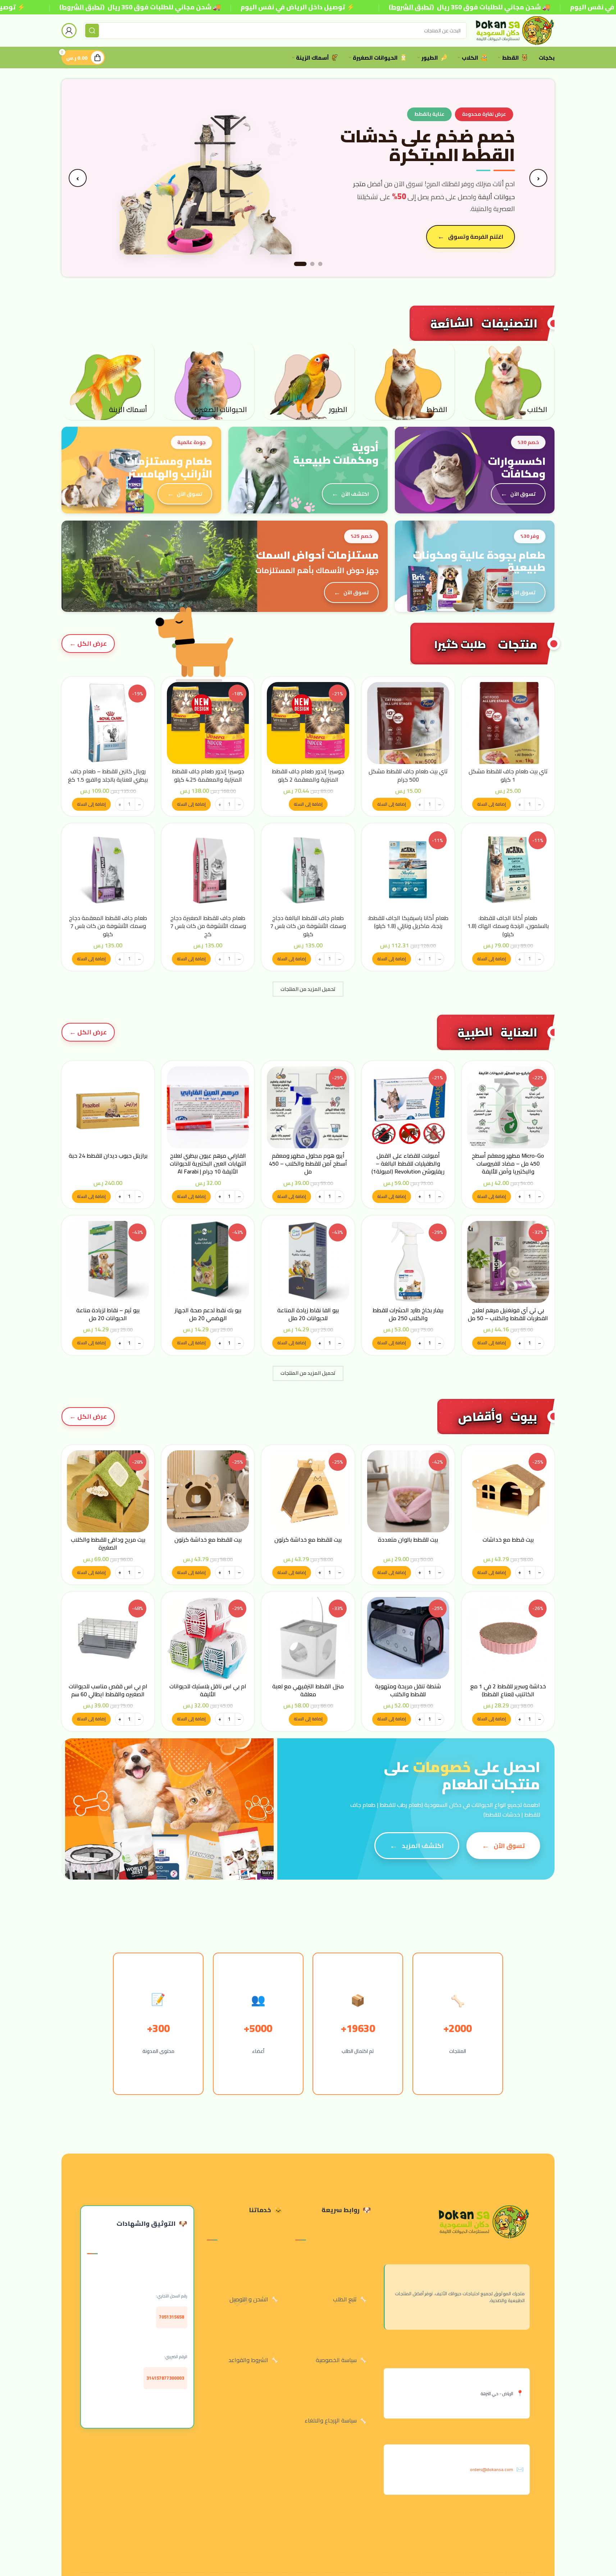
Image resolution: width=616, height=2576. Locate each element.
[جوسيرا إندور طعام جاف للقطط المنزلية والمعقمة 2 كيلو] (308, 723)
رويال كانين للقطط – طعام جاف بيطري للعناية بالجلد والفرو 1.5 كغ (108, 775)
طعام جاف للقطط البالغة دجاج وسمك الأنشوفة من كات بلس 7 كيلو (308, 926)
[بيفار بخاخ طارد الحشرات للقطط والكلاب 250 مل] (408, 1262)
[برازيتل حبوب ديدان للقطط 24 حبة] (108, 1107)
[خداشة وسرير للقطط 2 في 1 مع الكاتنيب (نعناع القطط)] (508, 1638)
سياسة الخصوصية (336, 2360)
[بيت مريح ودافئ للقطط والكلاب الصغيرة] (108, 1491)
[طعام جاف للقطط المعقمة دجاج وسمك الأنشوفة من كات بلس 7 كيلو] (108, 870)
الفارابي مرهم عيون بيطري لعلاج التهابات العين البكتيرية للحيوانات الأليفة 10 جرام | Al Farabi (208, 1164)
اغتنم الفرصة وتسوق (476, 237)
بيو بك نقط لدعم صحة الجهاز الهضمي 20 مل (208, 1314)
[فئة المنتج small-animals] (208, 380)
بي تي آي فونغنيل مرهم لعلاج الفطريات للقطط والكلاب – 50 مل (508, 1314)
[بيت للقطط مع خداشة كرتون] (308, 1491)
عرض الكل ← (88, 643)
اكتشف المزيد (423, 1846)
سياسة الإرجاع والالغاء (331, 2420)
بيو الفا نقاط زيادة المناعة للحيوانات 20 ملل (308, 1314)
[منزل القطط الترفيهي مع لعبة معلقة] (308, 1638)
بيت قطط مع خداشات (508, 1539)
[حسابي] (69, 31)
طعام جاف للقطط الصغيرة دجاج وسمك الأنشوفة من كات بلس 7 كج (208, 926)
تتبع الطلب (345, 2299)
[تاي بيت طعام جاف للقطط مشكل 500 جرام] (408, 723)
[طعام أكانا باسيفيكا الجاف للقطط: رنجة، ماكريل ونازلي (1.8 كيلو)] (408, 870)
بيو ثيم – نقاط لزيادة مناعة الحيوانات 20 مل (108, 1314)
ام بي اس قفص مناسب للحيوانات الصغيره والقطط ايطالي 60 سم (108, 1690)
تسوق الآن (523, 494)
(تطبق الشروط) (82, 7)
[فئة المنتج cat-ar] (408, 380)
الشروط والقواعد (248, 2360)
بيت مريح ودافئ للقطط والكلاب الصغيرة (108, 1543)
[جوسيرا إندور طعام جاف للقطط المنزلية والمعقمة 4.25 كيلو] (208, 723)
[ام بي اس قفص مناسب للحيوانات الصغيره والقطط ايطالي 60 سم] (108, 1638)
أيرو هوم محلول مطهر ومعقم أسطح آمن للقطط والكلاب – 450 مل (308, 1164)
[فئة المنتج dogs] (508, 380)
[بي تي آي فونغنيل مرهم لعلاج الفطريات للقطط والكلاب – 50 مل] (508, 1262)
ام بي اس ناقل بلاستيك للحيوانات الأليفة (208, 1690)
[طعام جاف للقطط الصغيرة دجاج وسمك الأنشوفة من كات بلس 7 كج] (208, 870)
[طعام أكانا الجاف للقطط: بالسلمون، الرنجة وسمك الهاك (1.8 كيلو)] (508, 870)
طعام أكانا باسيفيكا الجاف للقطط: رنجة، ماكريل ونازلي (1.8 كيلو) (408, 922)
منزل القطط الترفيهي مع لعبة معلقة (308, 1690)
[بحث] (92, 31)
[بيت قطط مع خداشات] (508, 1491)
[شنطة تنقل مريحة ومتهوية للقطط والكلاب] (408, 1638)
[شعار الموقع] (514, 30)
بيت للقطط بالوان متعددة (408, 1539)
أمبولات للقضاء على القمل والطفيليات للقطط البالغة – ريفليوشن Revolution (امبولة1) (408, 1164)
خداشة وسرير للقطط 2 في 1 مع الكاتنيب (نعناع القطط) (508, 1690)
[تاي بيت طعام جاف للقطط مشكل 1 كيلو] (508, 723)
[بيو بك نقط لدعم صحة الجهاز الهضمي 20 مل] (208, 1262)
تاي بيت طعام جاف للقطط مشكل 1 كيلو (508, 775)
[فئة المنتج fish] (108, 380)
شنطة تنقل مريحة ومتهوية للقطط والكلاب (408, 1690)
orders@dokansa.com (492, 2469)
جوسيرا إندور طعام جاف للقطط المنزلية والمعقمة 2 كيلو (308, 775)
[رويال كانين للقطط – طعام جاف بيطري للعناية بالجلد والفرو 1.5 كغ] (108, 723)
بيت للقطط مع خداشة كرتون (308, 1539)
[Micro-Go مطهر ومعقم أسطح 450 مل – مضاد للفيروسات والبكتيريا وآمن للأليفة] (508, 1107)
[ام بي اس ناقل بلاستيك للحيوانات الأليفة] (208, 1638)
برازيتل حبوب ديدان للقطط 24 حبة (108, 1156)
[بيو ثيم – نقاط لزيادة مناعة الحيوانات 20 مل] (108, 1262)
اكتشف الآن (355, 494)
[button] (492, 804)
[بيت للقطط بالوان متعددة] (408, 1491)
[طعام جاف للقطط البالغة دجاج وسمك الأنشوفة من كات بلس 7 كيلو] (308, 870)
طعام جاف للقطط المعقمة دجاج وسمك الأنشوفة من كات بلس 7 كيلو (108, 926)
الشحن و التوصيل (249, 2299)
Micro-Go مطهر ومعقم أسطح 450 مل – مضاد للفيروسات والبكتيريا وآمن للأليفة (508, 1164)
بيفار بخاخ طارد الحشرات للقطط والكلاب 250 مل (408, 1314)
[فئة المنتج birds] (308, 380)
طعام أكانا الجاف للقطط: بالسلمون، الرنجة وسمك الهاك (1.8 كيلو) (508, 926)
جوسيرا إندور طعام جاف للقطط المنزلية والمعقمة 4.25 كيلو (208, 775)
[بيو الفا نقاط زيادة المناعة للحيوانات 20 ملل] (308, 1262)
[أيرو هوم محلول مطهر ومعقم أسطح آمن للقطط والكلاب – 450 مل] (308, 1107)
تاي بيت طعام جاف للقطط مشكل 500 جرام (408, 775)
